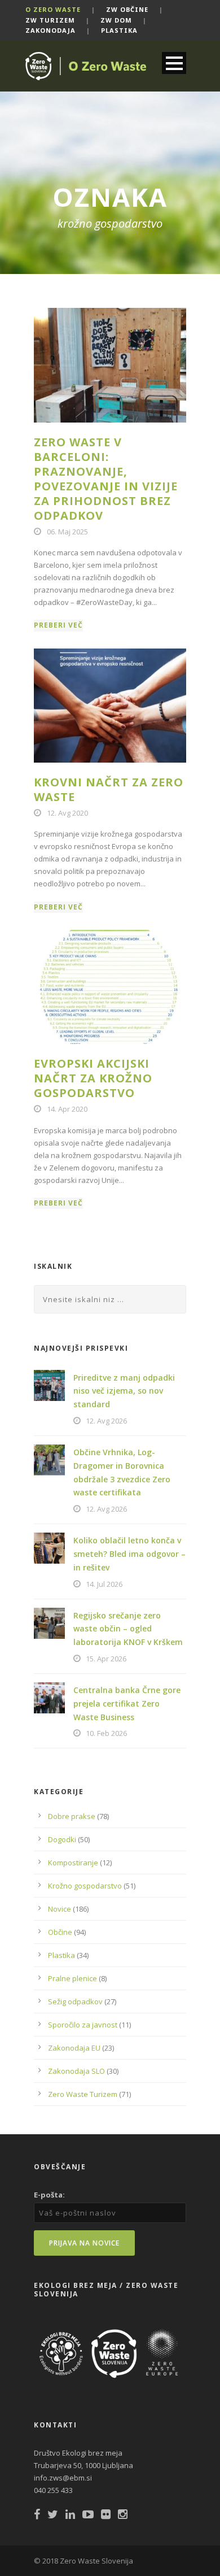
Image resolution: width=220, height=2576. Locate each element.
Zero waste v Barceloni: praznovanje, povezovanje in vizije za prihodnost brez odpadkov (106, 479)
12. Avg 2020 (67, 813)
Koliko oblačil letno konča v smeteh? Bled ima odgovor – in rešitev (129, 1554)
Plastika (119, 30)
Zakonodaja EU (74, 2048)
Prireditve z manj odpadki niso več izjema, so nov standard (124, 1391)
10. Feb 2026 (106, 1733)
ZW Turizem (50, 20)
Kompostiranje (73, 1863)
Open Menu (174, 63)
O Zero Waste (53, 9)
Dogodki (62, 1839)
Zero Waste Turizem (83, 2094)
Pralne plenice (72, 1978)
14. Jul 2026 (104, 1584)
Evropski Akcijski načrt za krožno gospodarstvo (93, 1078)
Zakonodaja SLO (76, 2071)
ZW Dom (116, 20)
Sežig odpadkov (75, 2001)
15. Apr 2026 (106, 1659)
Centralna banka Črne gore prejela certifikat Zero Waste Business (127, 1703)
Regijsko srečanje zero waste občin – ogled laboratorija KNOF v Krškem (128, 1629)
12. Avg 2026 (106, 1421)
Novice (60, 1909)
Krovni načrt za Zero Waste (109, 789)
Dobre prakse (72, 1816)
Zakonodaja (50, 30)
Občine (60, 1932)
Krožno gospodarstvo (85, 1886)
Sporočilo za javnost (83, 2025)
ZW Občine (127, 9)
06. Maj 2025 (67, 532)
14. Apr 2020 (67, 1109)
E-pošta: (49, 2195)
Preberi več (58, 625)
